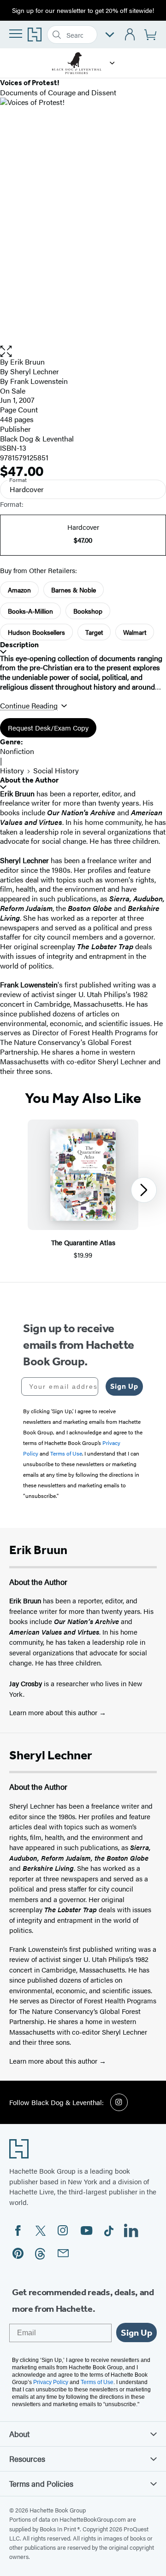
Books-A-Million (30, 611)
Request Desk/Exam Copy (48, 728)
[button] (112, 63)
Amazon (19, 590)
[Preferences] (110, 35)
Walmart (135, 632)
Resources (27, 2459)
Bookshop (88, 611)
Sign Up (124, 1386)
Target (94, 632)
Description (19, 645)
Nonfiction (17, 751)
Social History (56, 770)
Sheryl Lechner (35, 371)
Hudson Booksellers (36, 632)
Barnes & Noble (74, 590)
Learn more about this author (54, 1712)
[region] (83, 1190)
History (12, 770)
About (19, 2434)
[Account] (130, 35)
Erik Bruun (27, 362)
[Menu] (16, 34)
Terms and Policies (41, 2483)
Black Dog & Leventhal (37, 438)
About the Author (29, 780)
